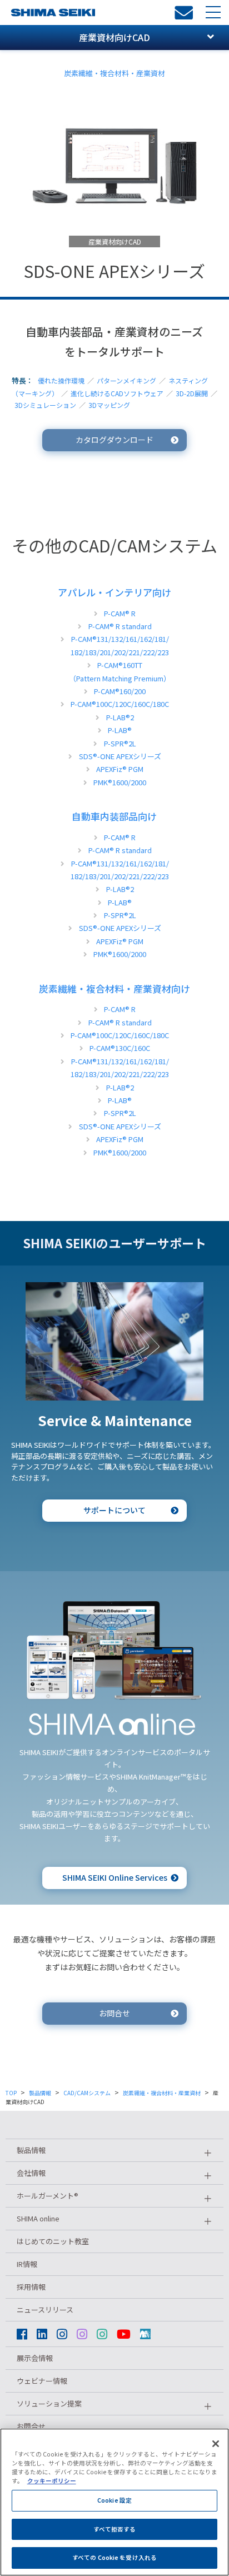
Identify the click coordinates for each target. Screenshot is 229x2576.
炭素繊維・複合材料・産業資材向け (114, 988)
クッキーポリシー (52, 2481)
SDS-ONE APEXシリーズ (120, 756)
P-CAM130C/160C (120, 1048)
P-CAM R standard (120, 626)
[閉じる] (216, 2444)
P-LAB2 (120, 717)
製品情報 (40, 2093)
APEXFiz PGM (120, 769)
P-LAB (120, 730)
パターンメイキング (126, 380)
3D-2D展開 (192, 393)
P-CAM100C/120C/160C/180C (120, 704)
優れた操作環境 (61, 380)
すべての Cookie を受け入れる (114, 2557)
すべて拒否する (115, 2529)
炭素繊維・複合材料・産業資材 (114, 73)
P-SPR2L (120, 743)
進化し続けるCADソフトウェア (117, 393)
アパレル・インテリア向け (114, 592)
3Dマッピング (109, 405)
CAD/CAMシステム (87, 2093)
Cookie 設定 (114, 2500)
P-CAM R (120, 613)
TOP (11, 2093)
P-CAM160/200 (120, 691)
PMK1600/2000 (120, 782)
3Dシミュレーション (45, 405)
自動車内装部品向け (114, 816)
